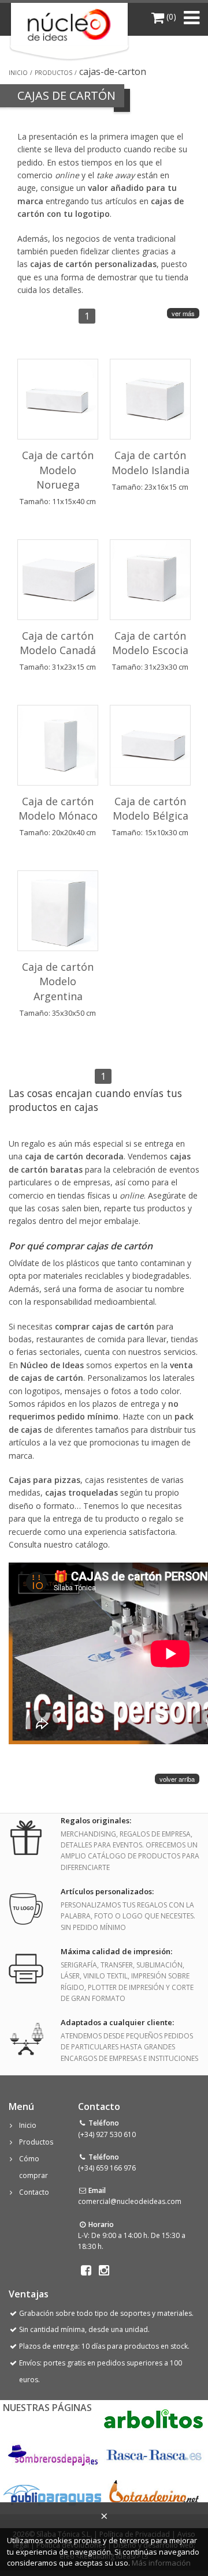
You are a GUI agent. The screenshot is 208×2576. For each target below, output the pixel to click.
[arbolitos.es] (153, 2418)
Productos (53, 73)
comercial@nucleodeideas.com (130, 2201)
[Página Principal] (70, 25)
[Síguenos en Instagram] (104, 2270)
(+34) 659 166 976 (107, 2168)
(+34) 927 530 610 (107, 2134)
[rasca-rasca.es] (155, 2455)
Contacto (34, 2192)
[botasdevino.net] (153, 2494)
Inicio (18, 73)
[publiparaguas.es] (52, 2494)
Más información (161, 2563)
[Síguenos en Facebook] (86, 2270)
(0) (170, 16)
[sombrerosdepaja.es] (52, 2456)
